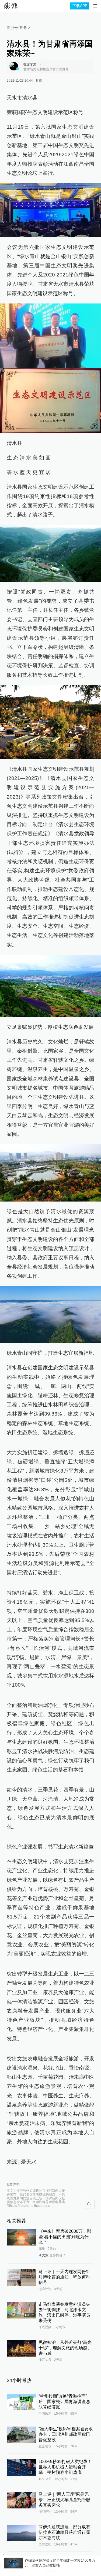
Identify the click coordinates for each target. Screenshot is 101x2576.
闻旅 (42, 2363)
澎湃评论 (45, 2403)
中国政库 (45, 2527)
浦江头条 (45, 2474)
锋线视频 (45, 2441)
